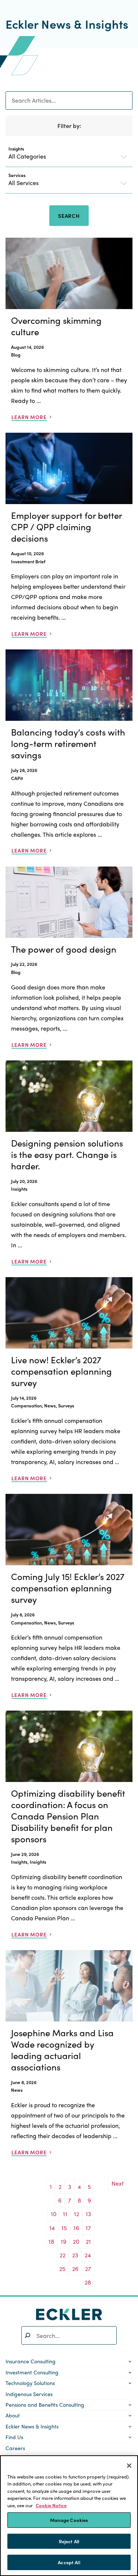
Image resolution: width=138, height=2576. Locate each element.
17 (88, 2228)
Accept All (69, 2562)
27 (88, 2269)
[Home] (69, 2314)
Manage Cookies (69, 2520)
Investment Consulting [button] (32, 2372)
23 (75, 2255)
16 (76, 2228)
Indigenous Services (29, 2394)
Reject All (69, 2541)
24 (88, 2255)
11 (65, 2214)
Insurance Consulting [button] (31, 2361)
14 (52, 2228)
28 (88, 2282)
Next (118, 2183)
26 (75, 2269)
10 (54, 2214)
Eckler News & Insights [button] (32, 2426)
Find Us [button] (14, 2437)
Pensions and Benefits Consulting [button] (45, 2405)
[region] (69, 2516)
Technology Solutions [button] (30, 2383)
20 (76, 2241)
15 (64, 2228)
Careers (15, 2448)
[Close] (129, 2466)
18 (51, 2241)
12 (77, 2214)
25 (62, 2269)
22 (63, 2255)
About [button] (13, 2415)
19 (63, 2241)
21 (88, 2241)
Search (69, 216)
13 (88, 2214)
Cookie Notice (51, 2505)
